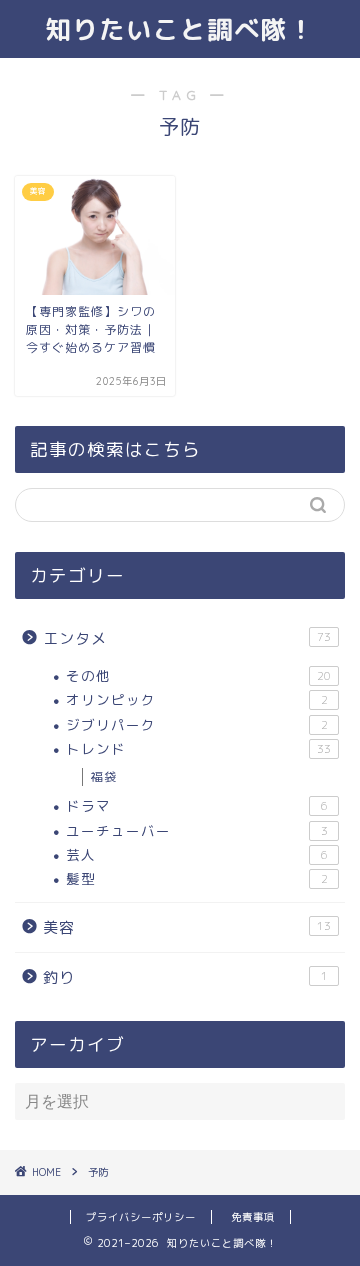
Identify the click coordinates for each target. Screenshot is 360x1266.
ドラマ (197, 805)
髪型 (197, 878)
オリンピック (197, 699)
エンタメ (187, 638)
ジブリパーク (197, 724)
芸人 (197, 854)
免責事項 (253, 1217)
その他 (198, 675)
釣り (185, 977)
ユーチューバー (197, 830)
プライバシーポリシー (141, 1217)
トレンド (198, 748)
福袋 (104, 776)
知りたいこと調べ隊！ (180, 29)
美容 (187, 927)
